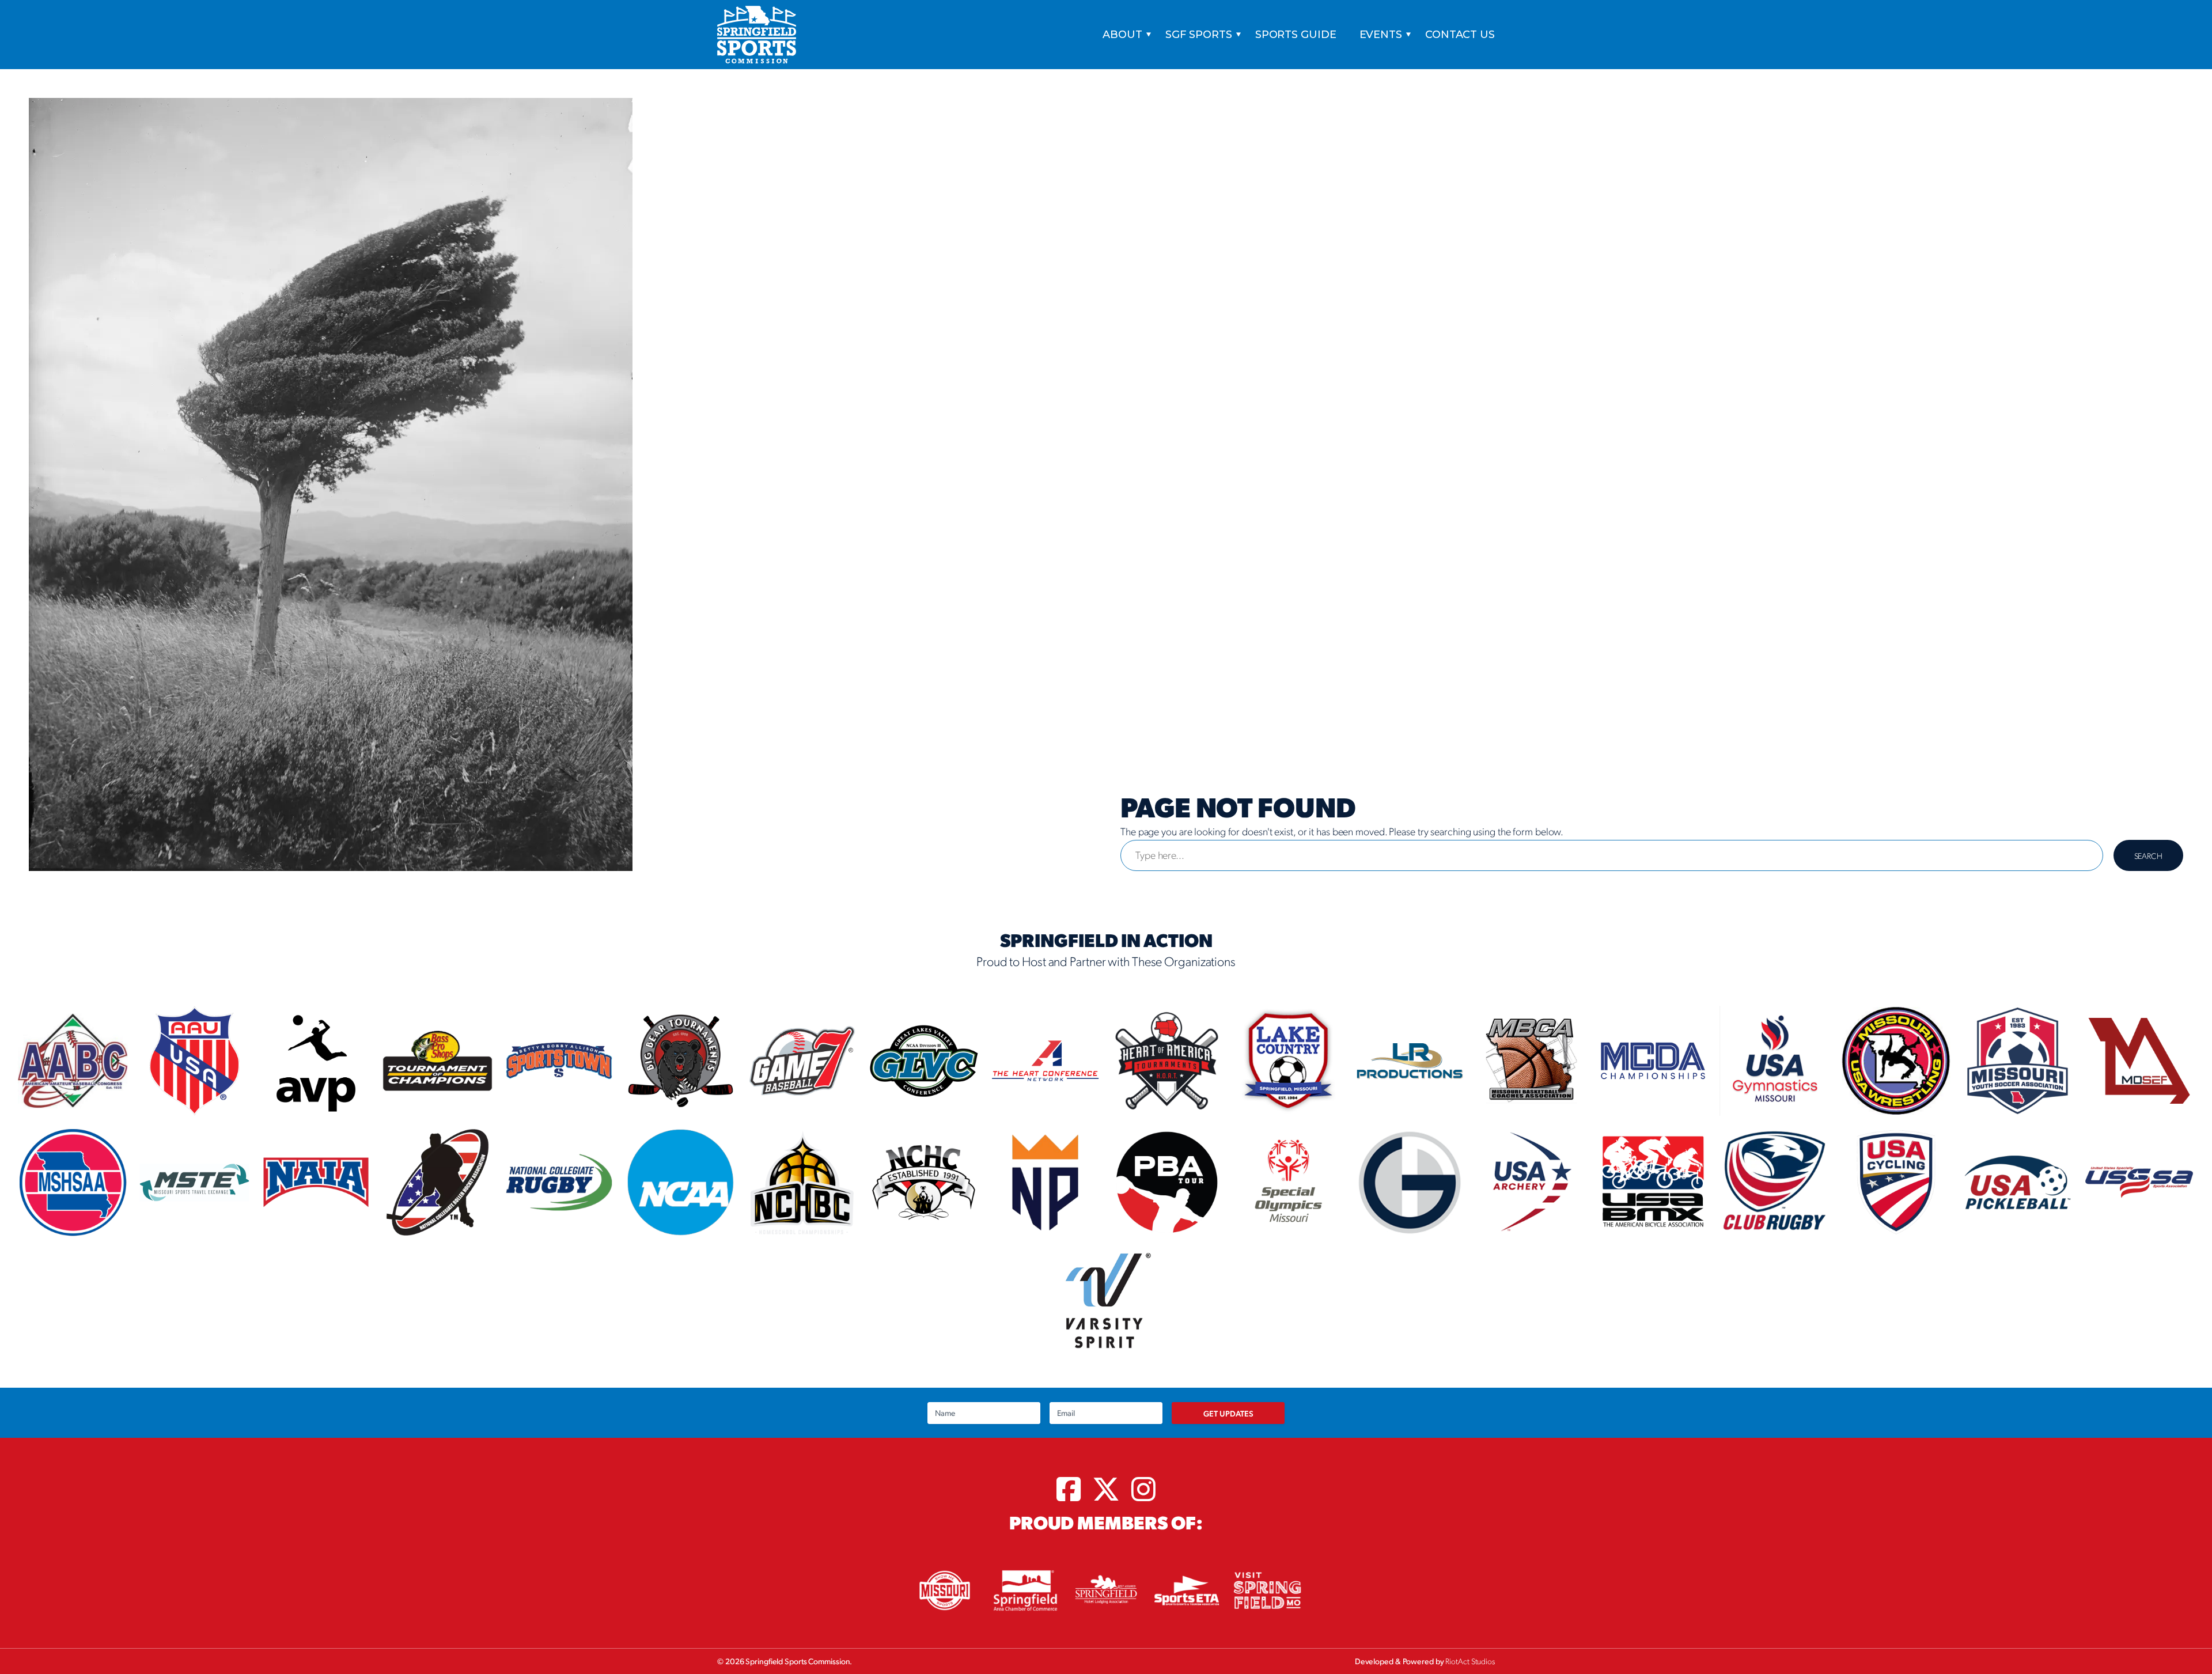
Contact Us (1460, 35)
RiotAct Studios (1470, 1661)
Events (1381, 35)
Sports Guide (1296, 35)
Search (2148, 855)
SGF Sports (1199, 35)
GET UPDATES (1228, 1413)
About (1122, 35)
